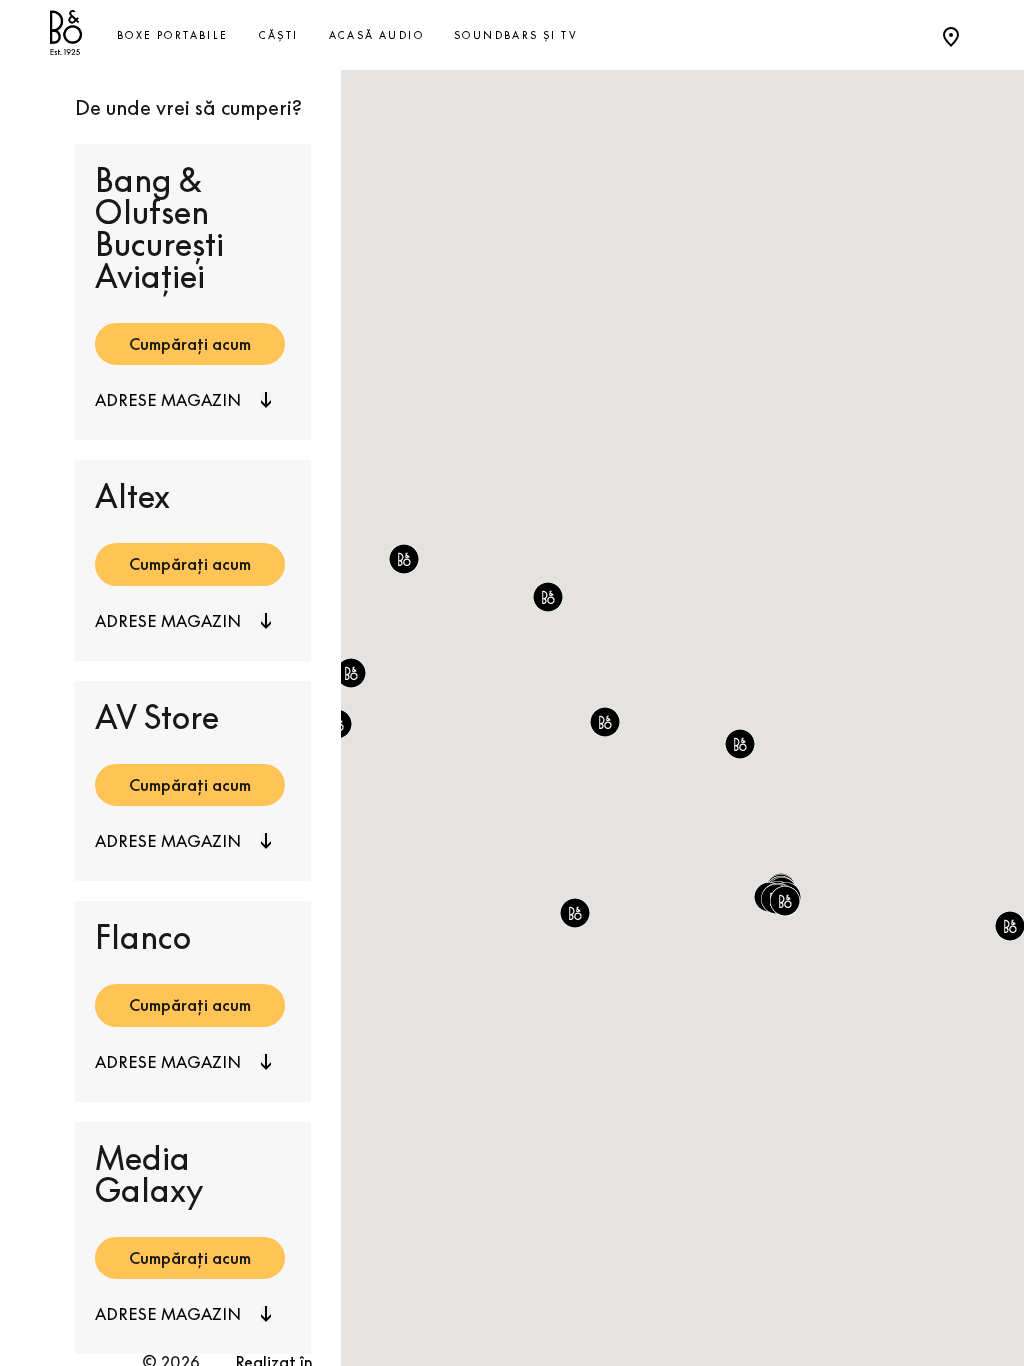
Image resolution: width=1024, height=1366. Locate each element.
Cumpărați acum (190, 344)
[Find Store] (951, 35)
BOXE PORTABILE (173, 35)
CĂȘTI (279, 35)
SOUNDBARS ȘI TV (516, 35)
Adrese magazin (168, 400)
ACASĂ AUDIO (376, 35)
